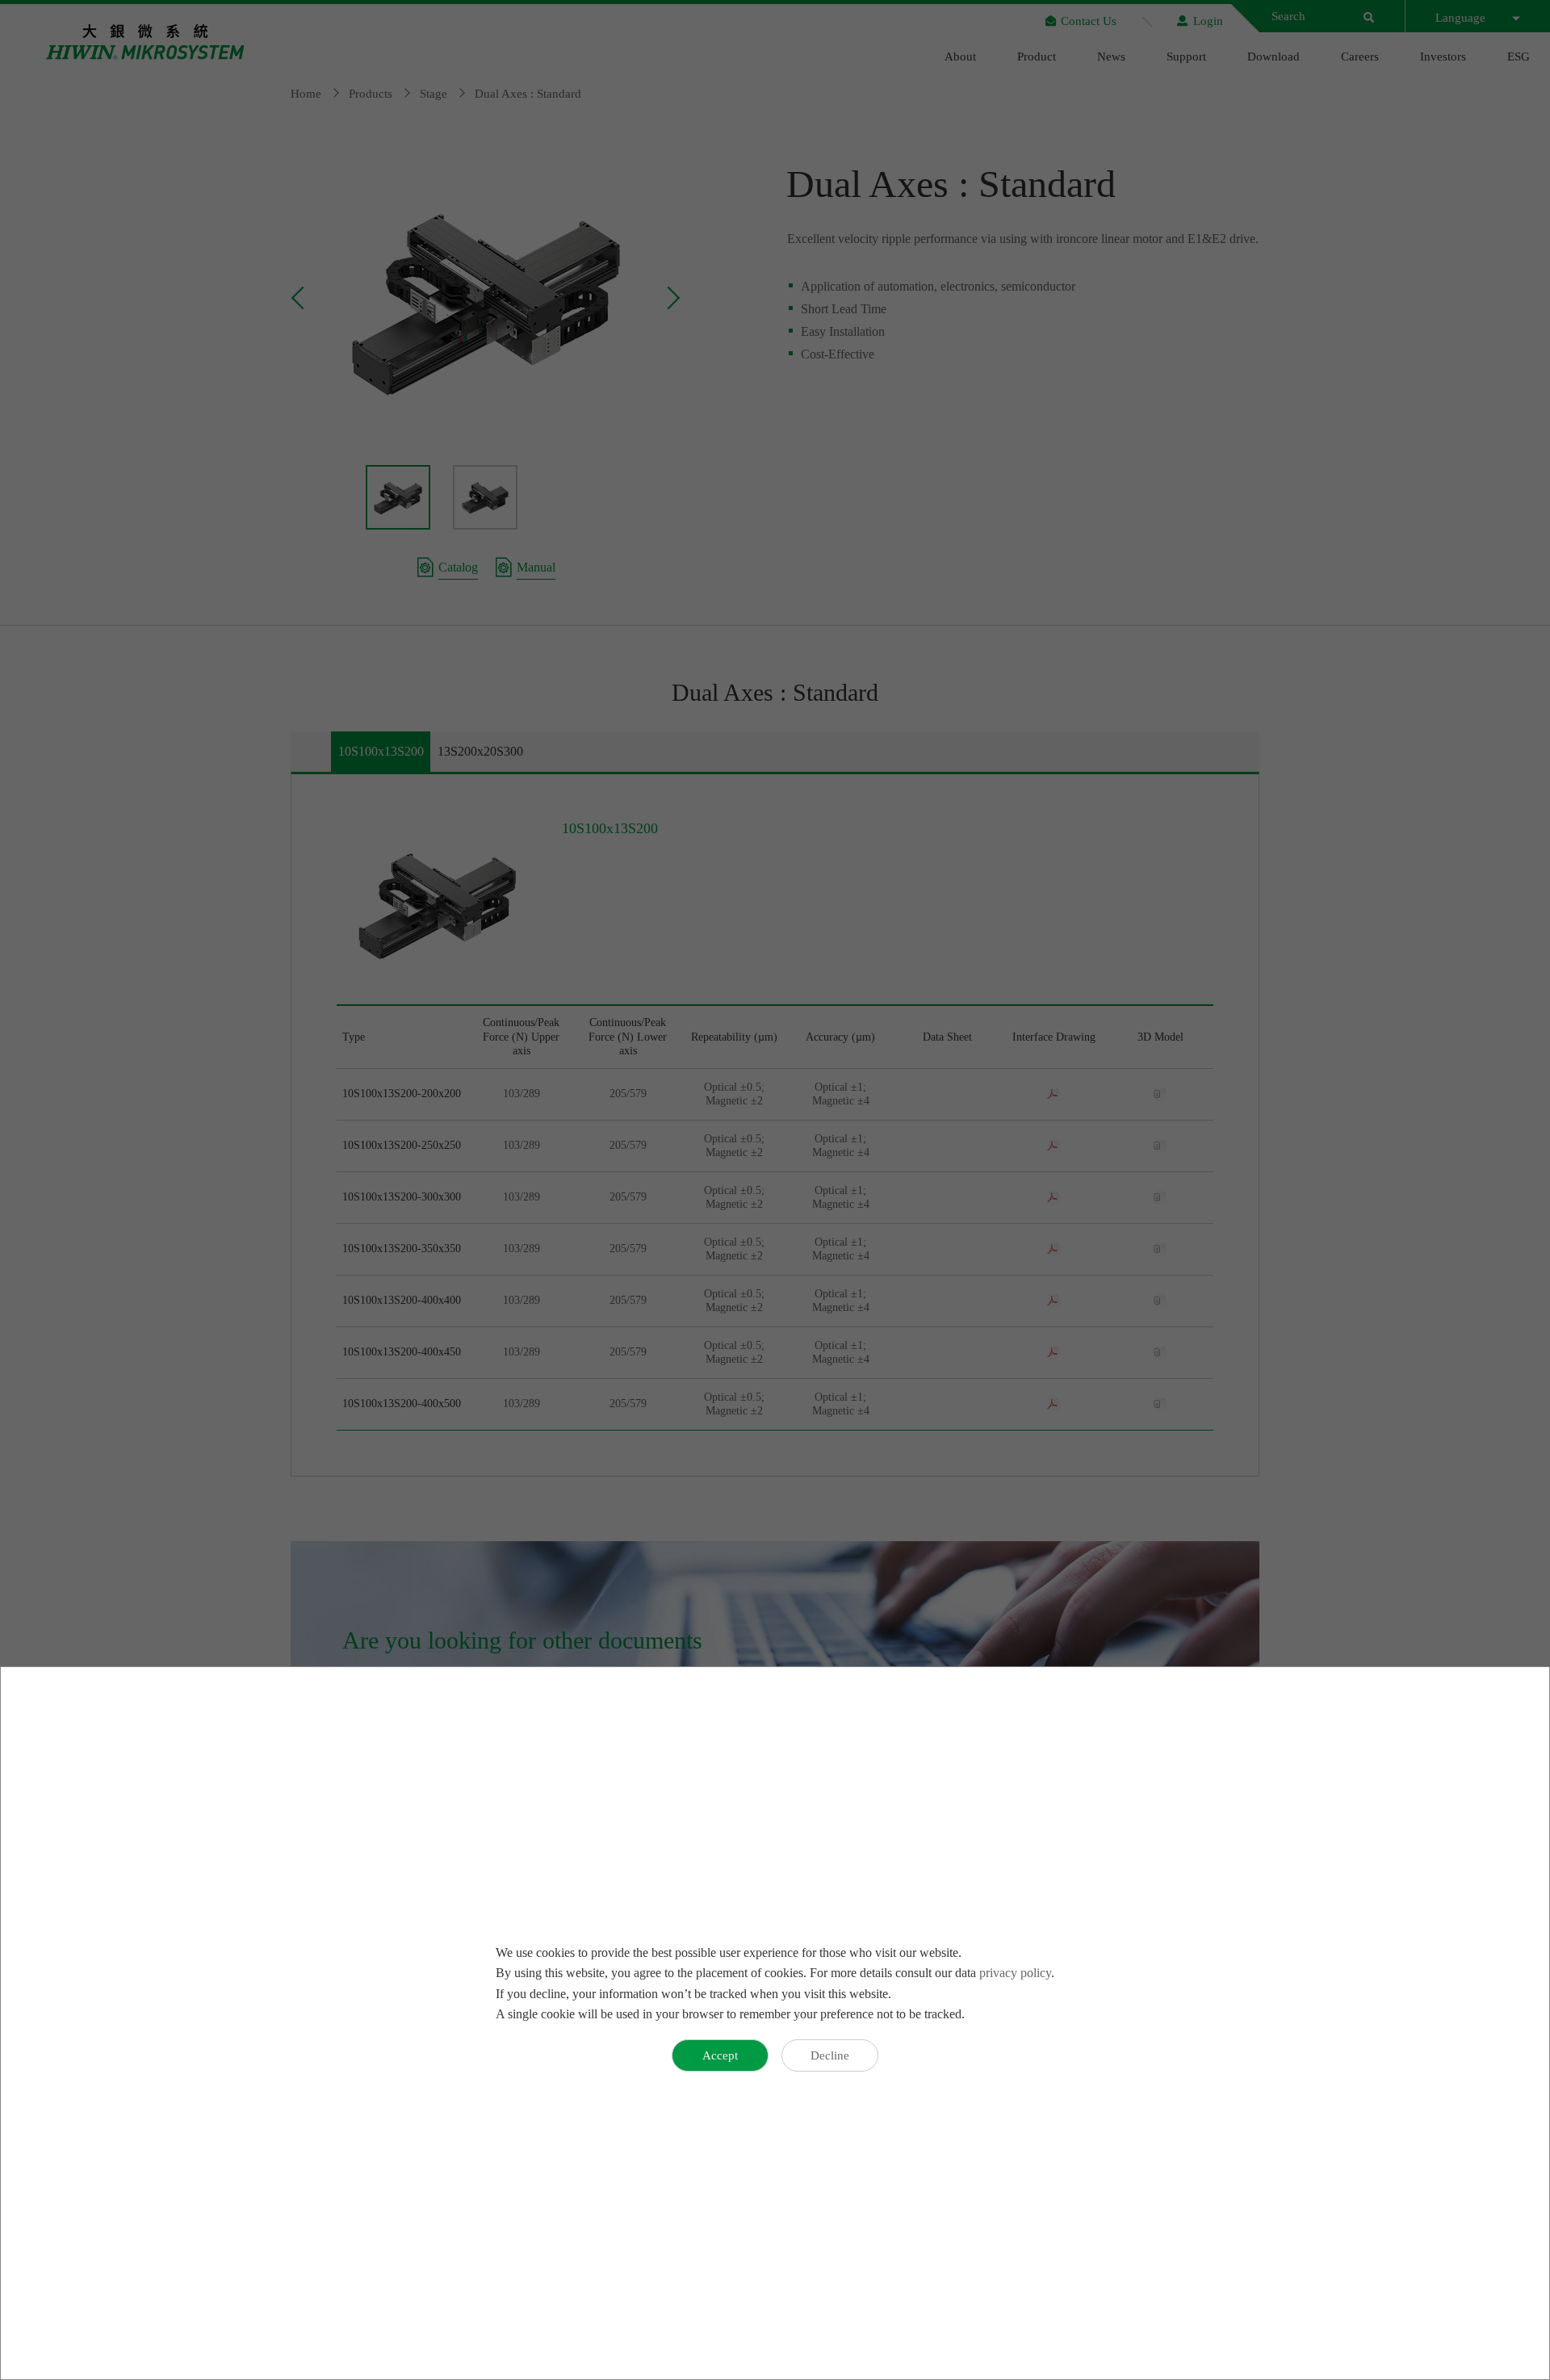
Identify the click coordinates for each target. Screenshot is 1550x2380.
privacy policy (1015, 1973)
